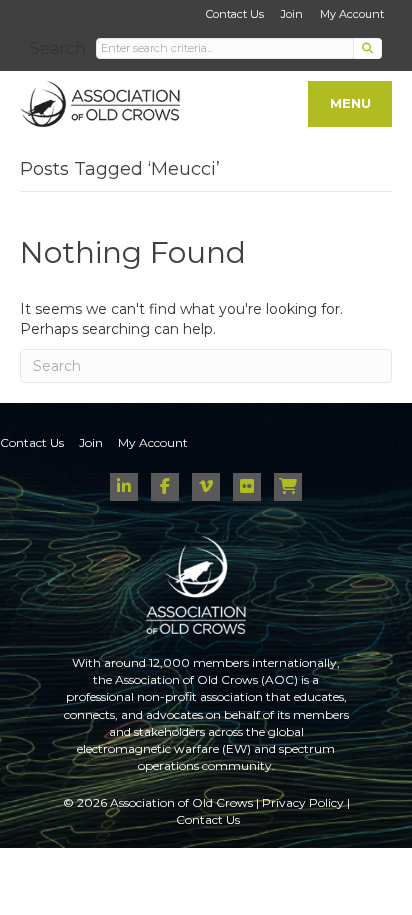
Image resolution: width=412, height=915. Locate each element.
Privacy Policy (303, 802)
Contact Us (235, 14)
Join (292, 14)
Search (58, 48)
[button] (368, 48)
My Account (352, 14)
